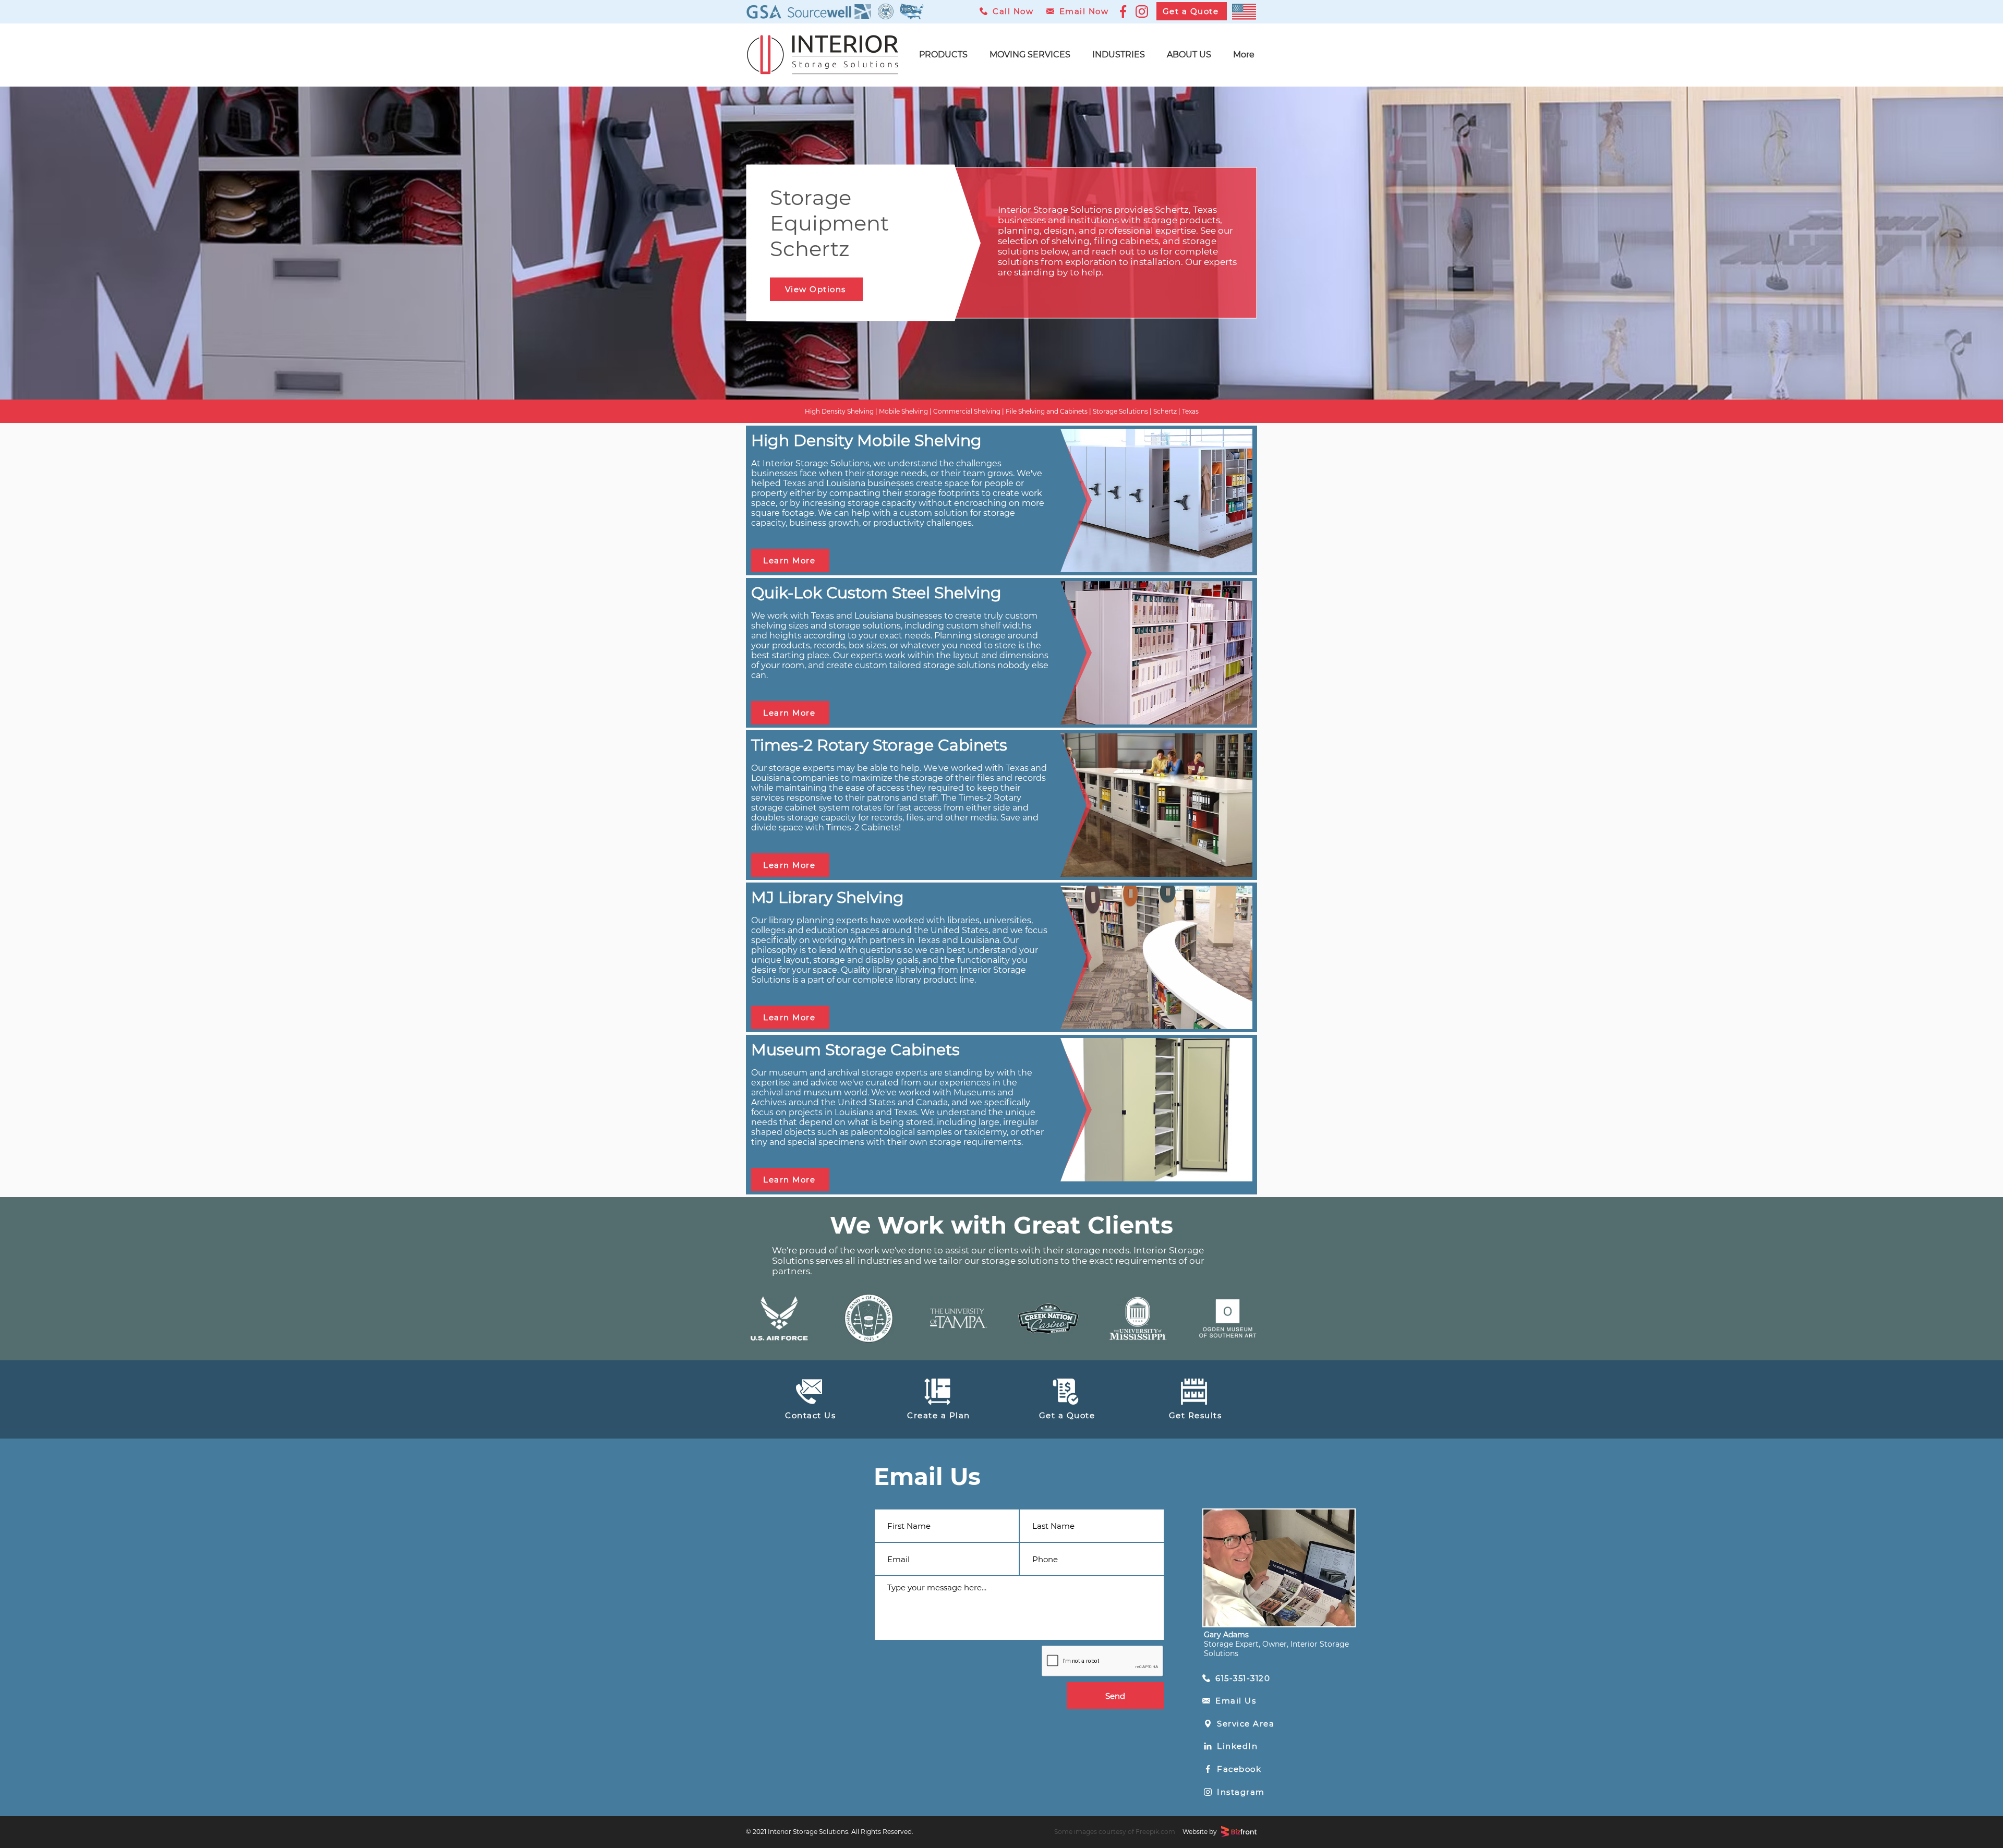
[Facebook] (1123, 11)
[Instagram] (1142, 11)
